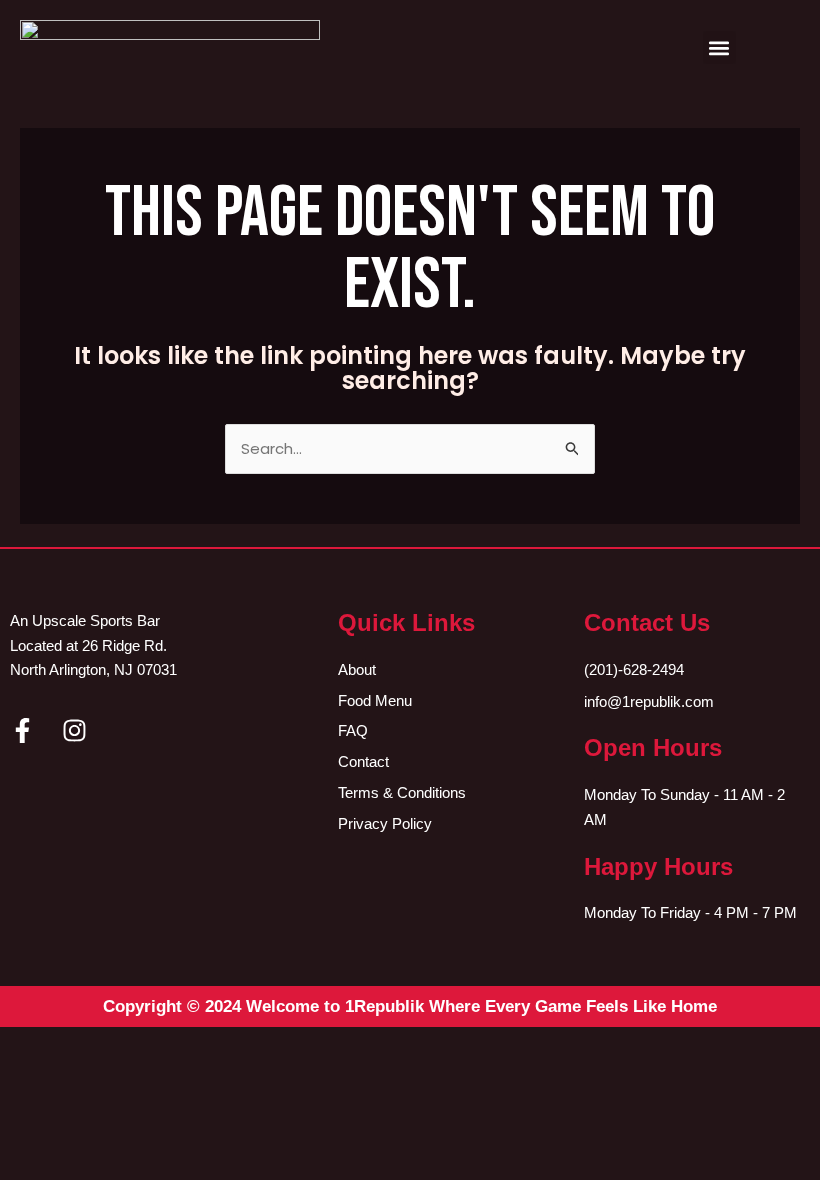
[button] (719, 47)
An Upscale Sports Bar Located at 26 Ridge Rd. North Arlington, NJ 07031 (93, 645)
